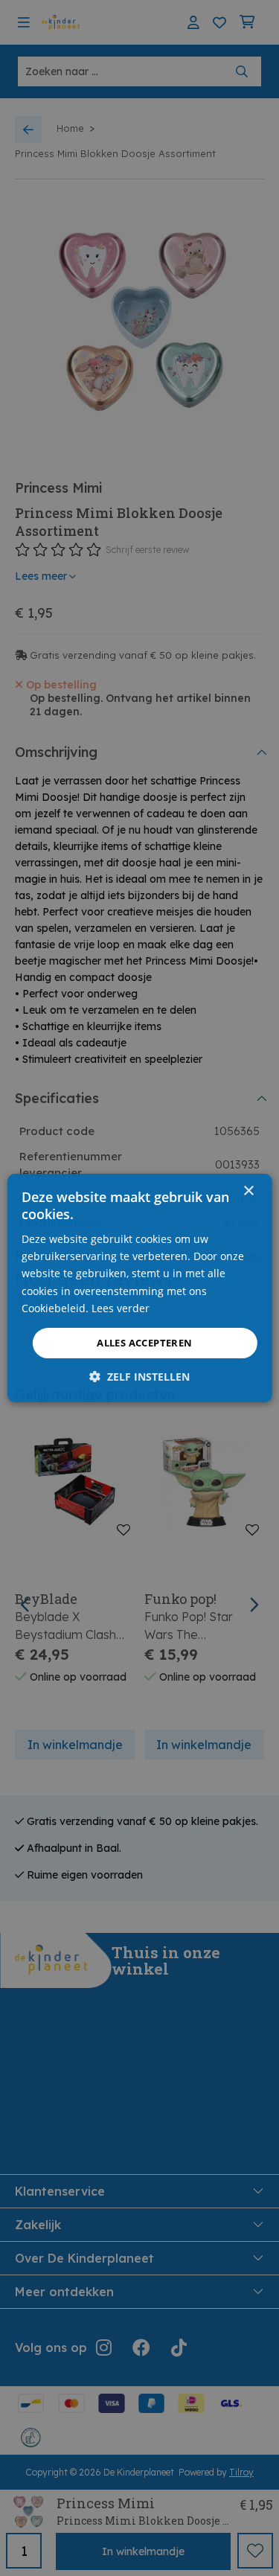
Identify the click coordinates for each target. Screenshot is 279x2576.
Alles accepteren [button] (144, 1343)
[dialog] (139, 1288)
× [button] (248, 1191)
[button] (139, 1377)
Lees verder (121, 1308)
